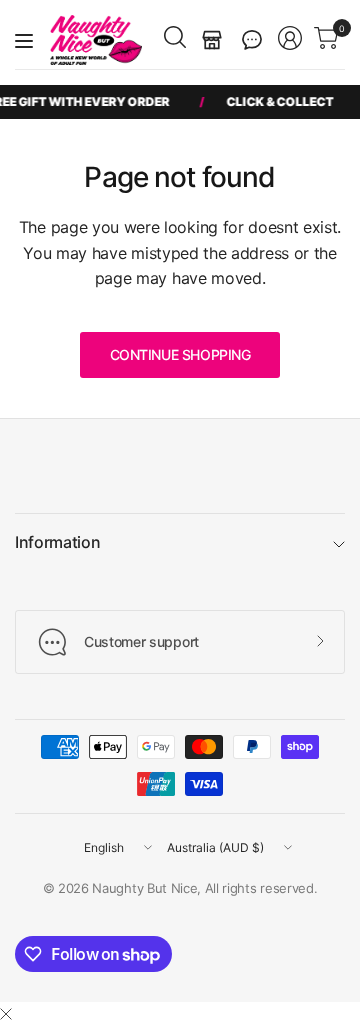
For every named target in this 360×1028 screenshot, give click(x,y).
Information (57, 542)
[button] (252, 40)
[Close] (6, 1014)
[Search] (175, 37)
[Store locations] (212, 40)
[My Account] (290, 38)
